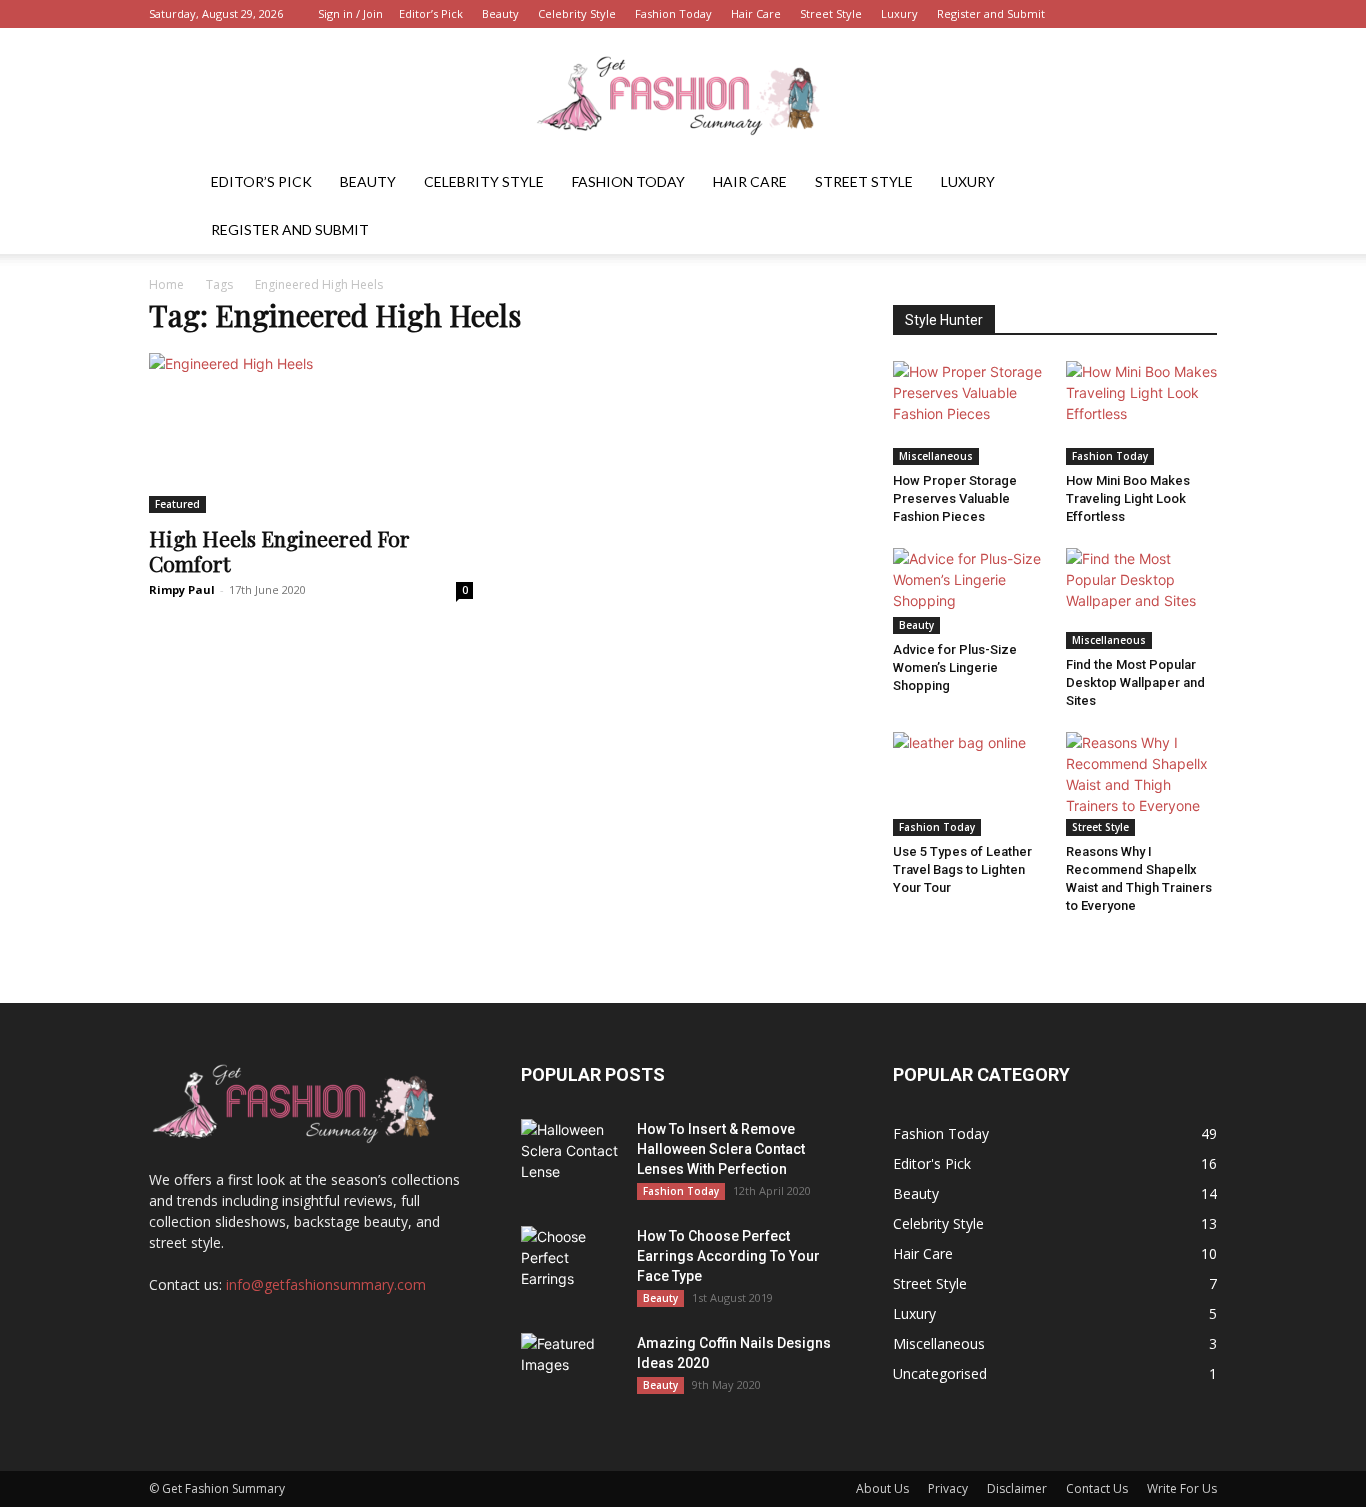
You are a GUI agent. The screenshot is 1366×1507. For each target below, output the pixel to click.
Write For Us (1182, 1488)
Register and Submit (991, 13)
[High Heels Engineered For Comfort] (311, 433)
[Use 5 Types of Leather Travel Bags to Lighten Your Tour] (969, 784)
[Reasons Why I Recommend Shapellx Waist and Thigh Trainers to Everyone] (1142, 784)
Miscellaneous (936, 456)
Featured (177, 504)
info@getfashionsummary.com (326, 1284)
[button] (1193, 183)
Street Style (831, 13)
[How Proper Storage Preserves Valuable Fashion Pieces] (969, 413)
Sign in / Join (350, 13)
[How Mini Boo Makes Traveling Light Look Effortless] (1142, 413)
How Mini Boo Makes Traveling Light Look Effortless (1128, 498)
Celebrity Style (577, 13)
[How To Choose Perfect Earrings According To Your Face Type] (571, 1261)
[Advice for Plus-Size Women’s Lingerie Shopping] (969, 590)
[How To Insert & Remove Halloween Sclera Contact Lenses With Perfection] (571, 1154)
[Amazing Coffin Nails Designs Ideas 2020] (571, 1368)
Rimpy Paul (182, 589)
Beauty (500, 13)
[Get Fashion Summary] (683, 94)
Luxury (899, 13)
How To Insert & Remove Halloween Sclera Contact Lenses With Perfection (721, 1149)
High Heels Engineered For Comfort (279, 550)
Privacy (948, 1488)
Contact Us (1097, 1488)
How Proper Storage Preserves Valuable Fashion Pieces (955, 498)
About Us (882, 1488)
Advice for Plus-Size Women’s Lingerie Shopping (955, 667)
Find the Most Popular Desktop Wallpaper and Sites (1135, 682)
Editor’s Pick (431, 13)
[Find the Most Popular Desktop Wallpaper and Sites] (1142, 598)
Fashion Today (673, 13)
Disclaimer (1017, 1488)
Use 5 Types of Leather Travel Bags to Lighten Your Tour (962, 869)
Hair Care (756, 13)
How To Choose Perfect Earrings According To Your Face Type (728, 1256)
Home (166, 284)
